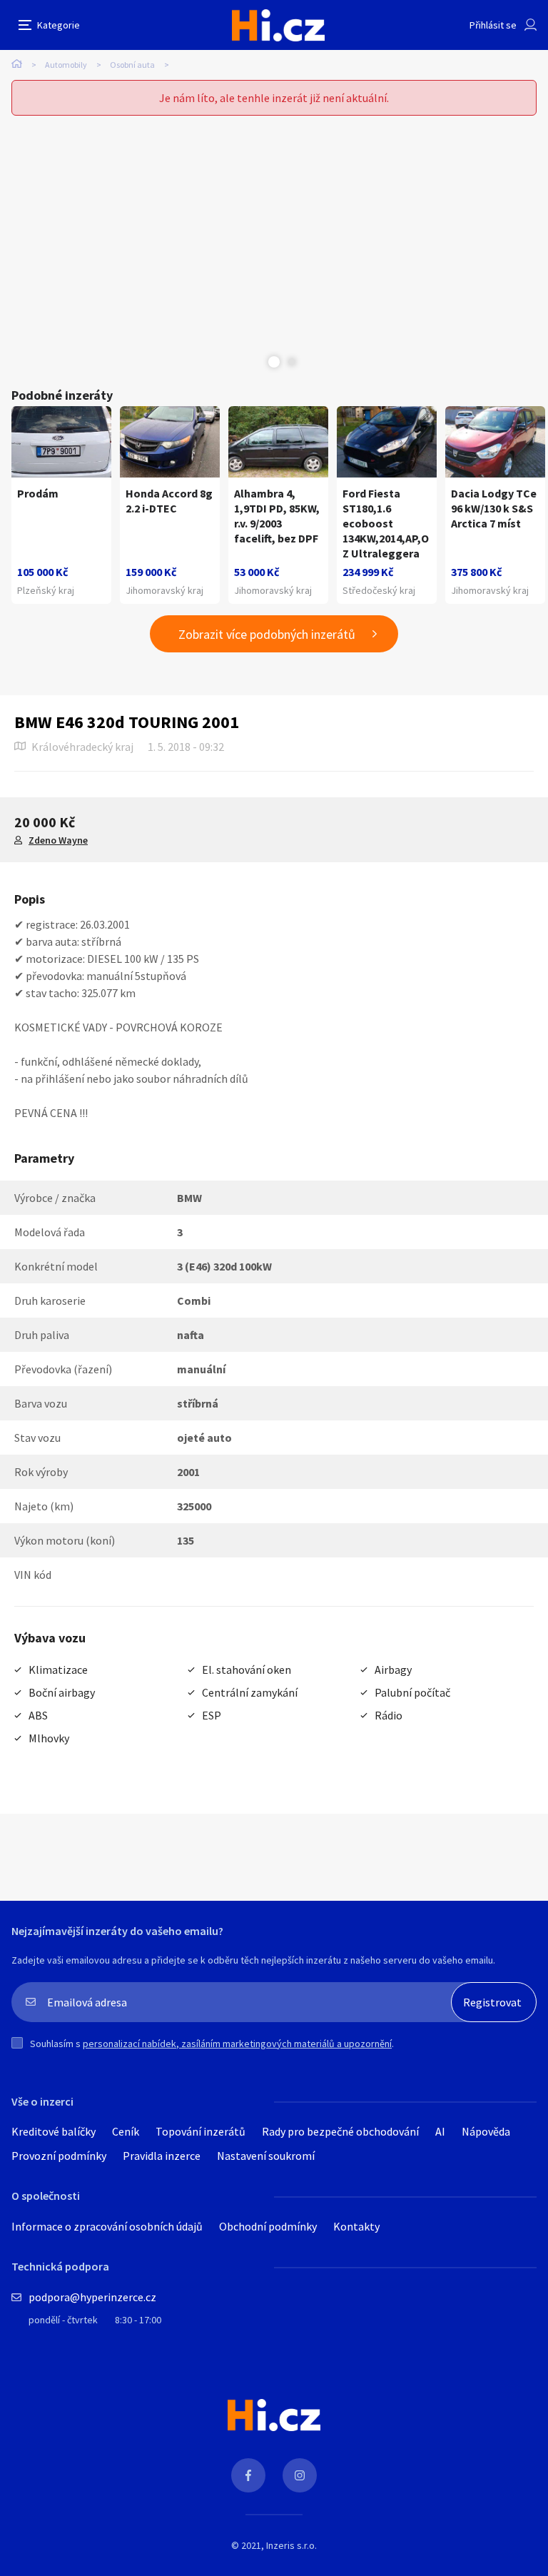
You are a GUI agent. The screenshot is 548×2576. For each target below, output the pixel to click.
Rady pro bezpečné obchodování (340, 2131)
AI (440, 2131)
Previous (256, 362)
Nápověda (486, 2131)
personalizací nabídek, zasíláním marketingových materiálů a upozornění (237, 2044)
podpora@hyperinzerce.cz (92, 2297)
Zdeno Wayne (58, 840)
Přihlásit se (493, 25)
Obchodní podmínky (268, 2226)
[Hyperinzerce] (278, 25)
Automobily (66, 65)
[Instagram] (300, 2475)
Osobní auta (132, 65)
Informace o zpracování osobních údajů (107, 2226)
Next (292, 362)
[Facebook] (248, 2475)
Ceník (126, 2131)
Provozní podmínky (59, 2156)
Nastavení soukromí (266, 2156)
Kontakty (356, 2226)
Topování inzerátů (201, 2131)
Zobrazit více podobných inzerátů (267, 634)
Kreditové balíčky (54, 2131)
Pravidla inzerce (162, 2156)
